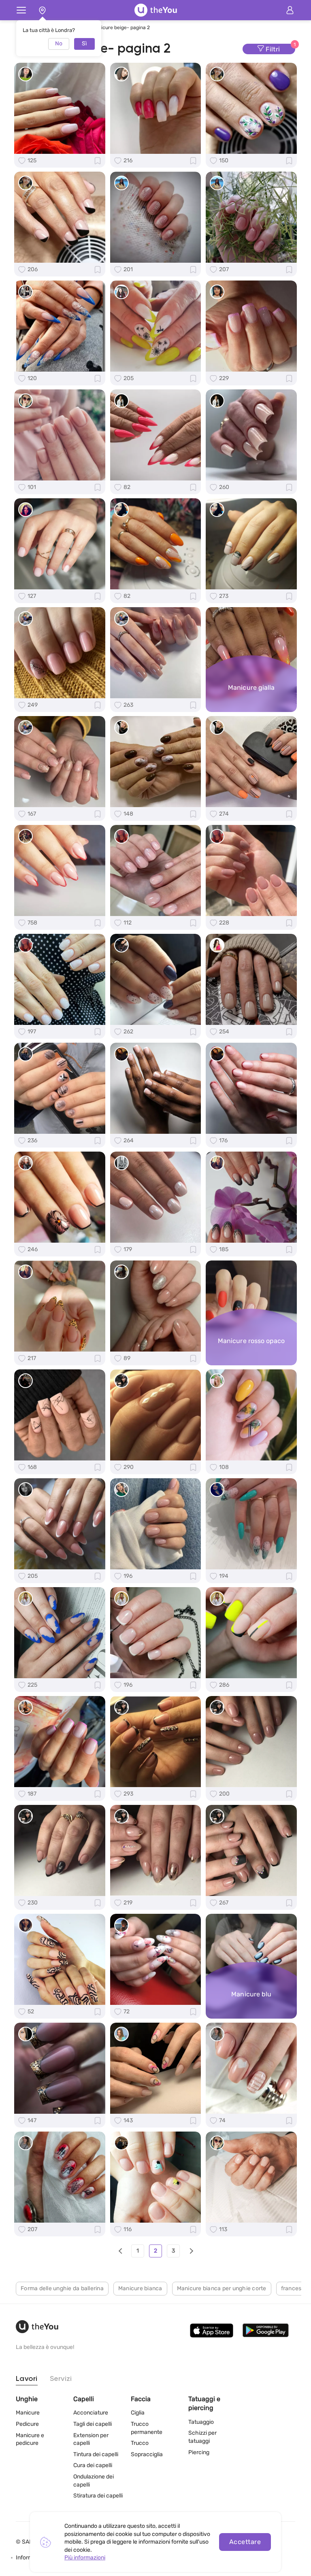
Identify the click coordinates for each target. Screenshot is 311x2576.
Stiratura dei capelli (98, 2496)
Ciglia (138, 2413)
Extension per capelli (91, 2439)
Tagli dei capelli (93, 2424)
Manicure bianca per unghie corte (222, 2288)
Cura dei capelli (93, 2465)
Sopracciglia (147, 2454)
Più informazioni (85, 2558)
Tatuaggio (201, 2422)
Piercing (199, 2452)
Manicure (28, 2413)
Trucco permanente (147, 2428)
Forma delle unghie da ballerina (62, 2288)
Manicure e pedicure (30, 2439)
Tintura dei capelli (96, 2454)
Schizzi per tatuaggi (202, 2437)
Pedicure (27, 2424)
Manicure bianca (140, 2288)
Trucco (140, 2443)
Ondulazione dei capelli (94, 2481)
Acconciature (91, 2413)
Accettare (245, 2542)
